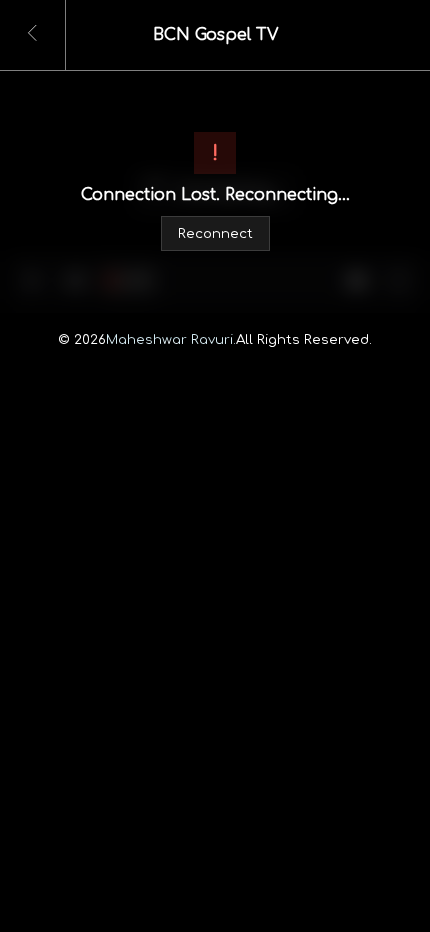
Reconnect (215, 234)
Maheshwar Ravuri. (171, 339)
